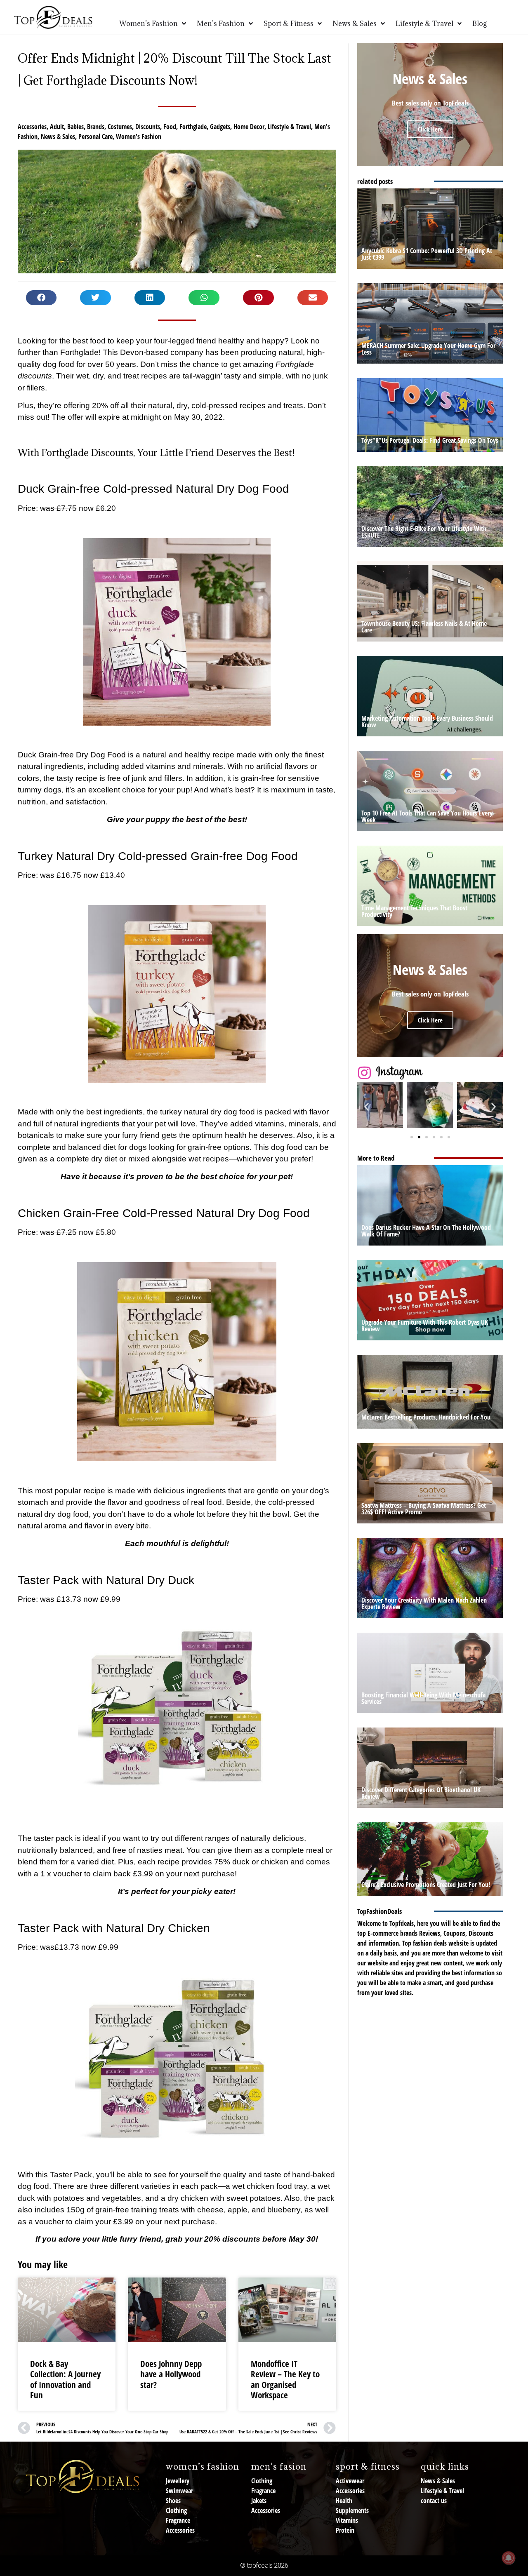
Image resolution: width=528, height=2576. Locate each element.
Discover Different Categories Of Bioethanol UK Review (421, 1793)
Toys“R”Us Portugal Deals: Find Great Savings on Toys (430, 440)
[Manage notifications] (509, 2558)
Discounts (148, 127)
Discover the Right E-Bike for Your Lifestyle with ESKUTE (424, 532)
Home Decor (249, 127)
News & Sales (58, 136)
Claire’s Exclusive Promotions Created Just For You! (426, 1885)
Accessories (32, 127)
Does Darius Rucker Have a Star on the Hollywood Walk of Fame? (426, 1231)
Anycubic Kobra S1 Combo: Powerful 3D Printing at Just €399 (427, 254)
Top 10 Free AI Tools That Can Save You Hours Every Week (427, 816)
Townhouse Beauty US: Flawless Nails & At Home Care (424, 627)
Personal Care (95, 136)
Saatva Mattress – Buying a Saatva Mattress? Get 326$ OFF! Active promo (424, 1509)
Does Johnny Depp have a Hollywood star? (171, 2374)
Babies (75, 127)
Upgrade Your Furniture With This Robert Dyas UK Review (425, 1326)
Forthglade (193, 127)
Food (170, 127)
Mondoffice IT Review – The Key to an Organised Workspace (285, 2379)
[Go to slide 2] (419, 1137)
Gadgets (220, 127)
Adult (57, 127)
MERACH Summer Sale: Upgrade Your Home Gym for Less (428, 349)
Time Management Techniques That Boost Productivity (414, 911)
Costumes (120, 127)
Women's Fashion (139, 136)
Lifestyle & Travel (289, 127)
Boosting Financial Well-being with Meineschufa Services (423, 1698)
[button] (41, 298)
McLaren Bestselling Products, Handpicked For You (426, 1417)
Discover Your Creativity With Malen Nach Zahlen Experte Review (424, 1603)
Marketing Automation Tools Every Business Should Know (427, 722)
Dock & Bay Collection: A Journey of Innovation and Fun (65, 2379)
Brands (96, 127)
